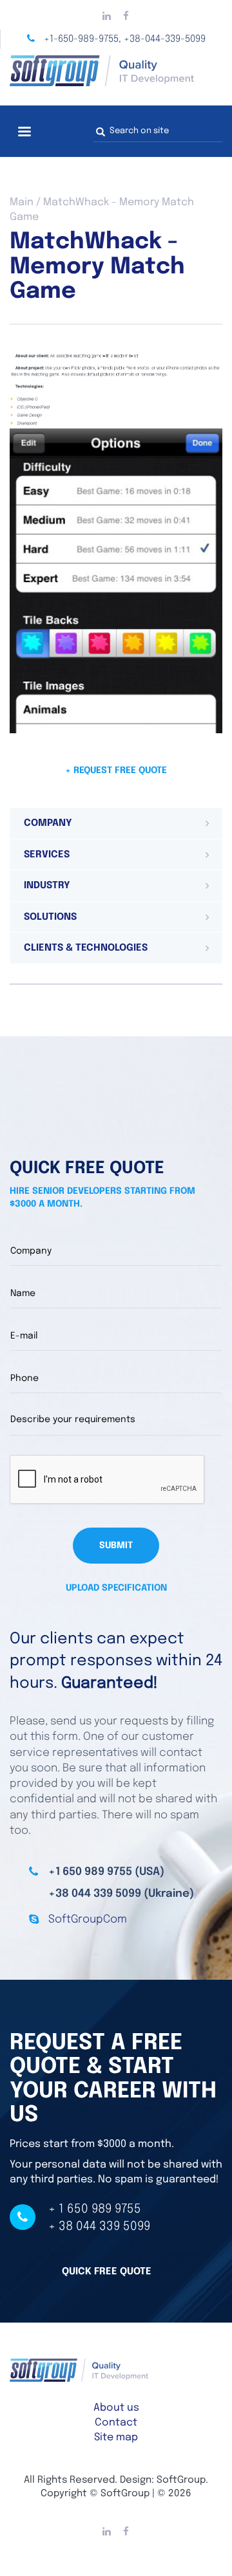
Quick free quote (107, 2272)
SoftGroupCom (88, 1920)
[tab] (116, 823)
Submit (116, 1546)
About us (116, 2408)
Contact (116, 2423)
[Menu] (24, 133)
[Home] (116, 71)
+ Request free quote (116, 771)
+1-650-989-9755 (81, 39)
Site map (116, 2437)
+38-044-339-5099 (165, 39)
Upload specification (116, 1588)
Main (22, 202)
